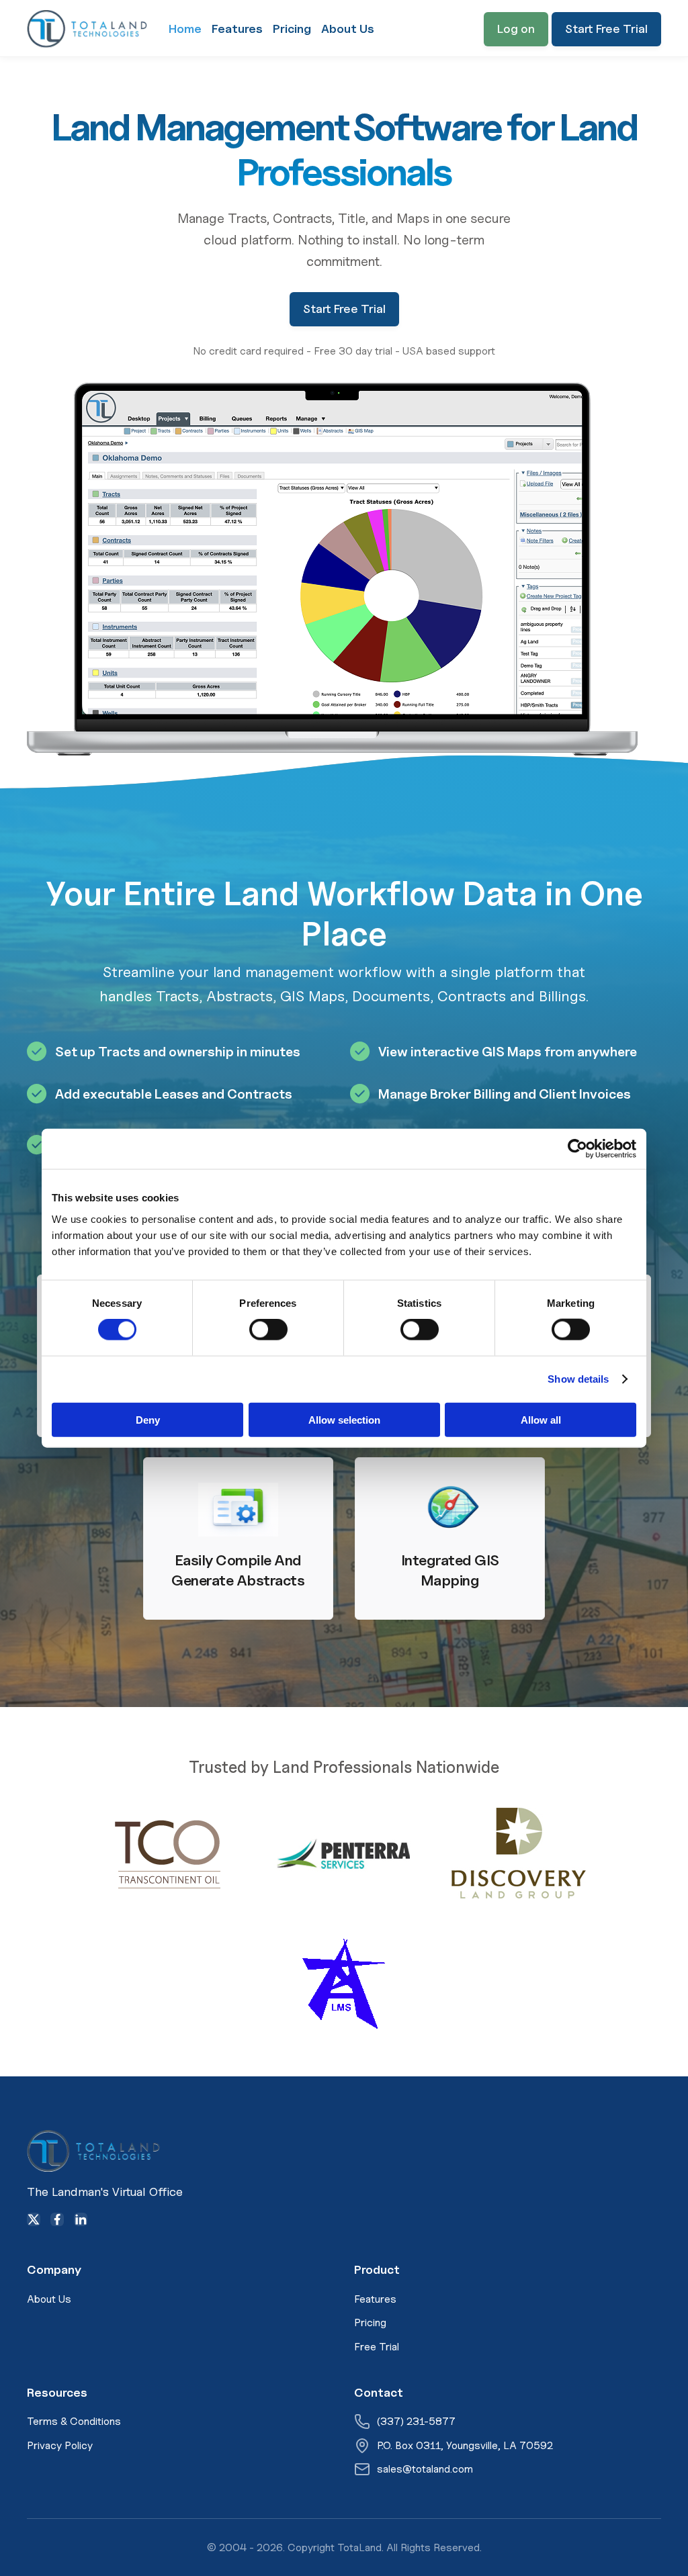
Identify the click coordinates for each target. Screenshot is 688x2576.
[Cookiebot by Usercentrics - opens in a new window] (577, 1149)
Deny (148, 1419)
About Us (348, 29)
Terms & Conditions (74, 2421)
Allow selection (344, 1419)
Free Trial (377, 2347)
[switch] (268, 1330)
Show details (578, 1379)
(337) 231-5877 (416, 2421)
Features (237, 29)
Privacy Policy (60, 2445)
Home (185, 29)
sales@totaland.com (425, 2469)
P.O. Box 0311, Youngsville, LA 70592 (465, 2445)
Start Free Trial (606, 29)
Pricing (292, 29)
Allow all (541, 1419)
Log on (516, 29)
